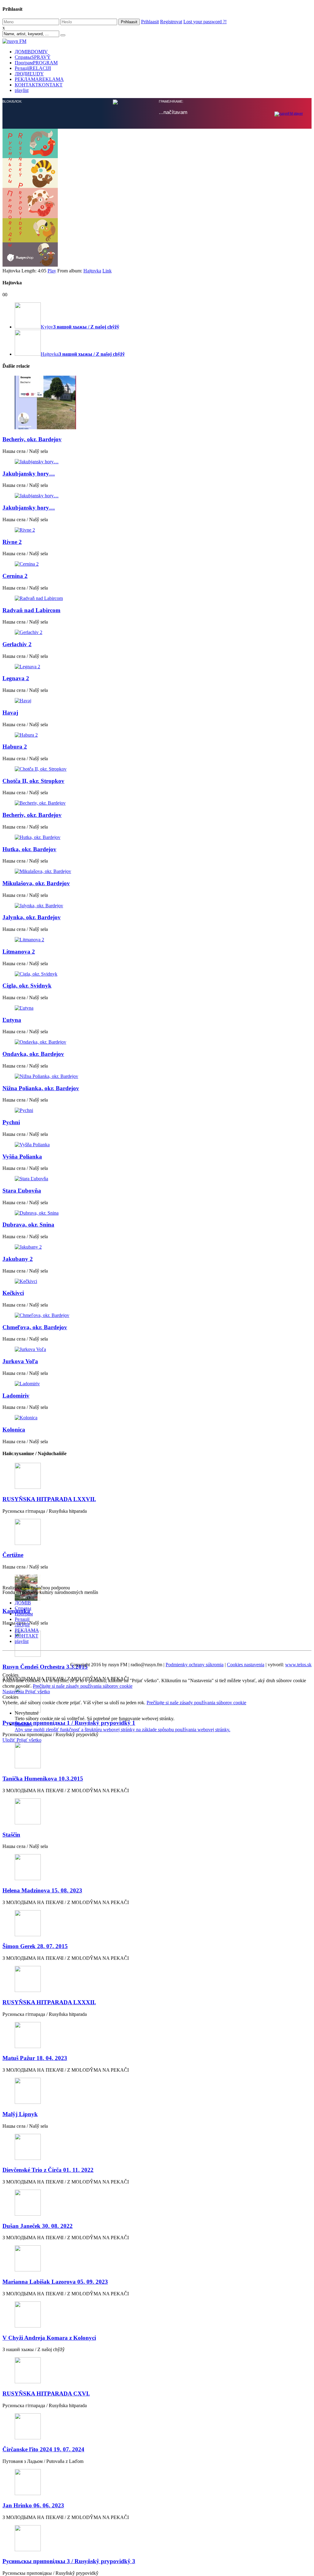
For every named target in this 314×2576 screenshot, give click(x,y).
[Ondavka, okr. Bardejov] (157, 1042)
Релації (33, 68)
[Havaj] (157, 701)
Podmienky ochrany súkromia (195, 1665)
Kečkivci (13, 1293)
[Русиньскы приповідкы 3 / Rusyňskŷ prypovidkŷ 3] (157, 2539)
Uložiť (10, 1740)
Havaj (10, 713)
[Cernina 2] (157, 564)
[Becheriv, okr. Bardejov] (157, 403)
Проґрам (36, 63)
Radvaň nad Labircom (31, 610)
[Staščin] (157, 1812)
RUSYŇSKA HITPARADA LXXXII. (49, 2002)
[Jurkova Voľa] (157, 1349)
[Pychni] (157, 1110)
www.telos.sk (298, 1665)
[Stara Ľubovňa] (157, 1179)
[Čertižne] (157, 1533)
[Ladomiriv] (157, 1384)
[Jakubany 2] (157, 1247)
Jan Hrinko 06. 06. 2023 (33, 2505)
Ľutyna (12, 1020)
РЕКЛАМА (39, 79)
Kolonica (14, 1430)
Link (107, 271)
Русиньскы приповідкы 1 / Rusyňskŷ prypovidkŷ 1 (69, 1723)
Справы (33, 57)
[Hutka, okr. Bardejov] (157, 837)
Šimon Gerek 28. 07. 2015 (35, 1946)
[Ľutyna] (157, 1008)
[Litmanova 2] (157, 940)
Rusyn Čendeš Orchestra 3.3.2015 (45, 1667)
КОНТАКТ (39, 85)
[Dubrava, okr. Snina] (157, 1213)
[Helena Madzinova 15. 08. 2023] (157, 1868)
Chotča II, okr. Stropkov (33, 781)
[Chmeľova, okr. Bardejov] (157, 1315)
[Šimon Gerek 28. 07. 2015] (157, 1924)
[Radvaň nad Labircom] (157, 598)
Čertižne (13, 1555)
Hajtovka (92, 271)
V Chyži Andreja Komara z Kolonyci (49, 2338)
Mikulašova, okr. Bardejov (36, 883)
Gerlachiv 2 (17, 644)
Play (52, 271)
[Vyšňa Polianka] (157, 1145)
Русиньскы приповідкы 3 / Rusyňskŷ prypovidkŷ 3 (69, 2561)
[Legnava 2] (157, 667)
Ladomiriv (16, 1396)
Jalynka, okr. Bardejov (32, 917)
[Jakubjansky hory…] (157, 462)
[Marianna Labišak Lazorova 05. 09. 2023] (157, 2259)
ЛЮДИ (29, 74)
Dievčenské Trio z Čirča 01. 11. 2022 (48, 2170)
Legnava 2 (16, 678)
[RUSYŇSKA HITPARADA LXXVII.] (157, 1476)
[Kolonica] (157, 1418)
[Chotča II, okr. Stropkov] (157, 769)
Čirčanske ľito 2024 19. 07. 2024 (43, 2449)
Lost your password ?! (205, 22)
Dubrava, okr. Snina (28, 1225)
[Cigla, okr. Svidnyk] (157, 974)
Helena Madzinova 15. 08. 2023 (42, 1890)
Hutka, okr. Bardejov (29, 849)
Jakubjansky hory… (29, 474)
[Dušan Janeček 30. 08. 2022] (157, 2203)
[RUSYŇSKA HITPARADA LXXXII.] (157, 1980)
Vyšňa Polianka (22, 1157)
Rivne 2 (12, 542)
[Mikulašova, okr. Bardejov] (157, 871)
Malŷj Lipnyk (20, 2114)
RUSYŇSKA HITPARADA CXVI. (46, 2394)
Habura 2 (15, 747)
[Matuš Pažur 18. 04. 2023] (157, 2036)
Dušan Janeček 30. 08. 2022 (38, 2226)
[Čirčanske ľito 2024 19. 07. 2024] (157, 2427)
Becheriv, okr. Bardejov (32, 439)
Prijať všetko (38, 1692)
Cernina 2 (15, 576)
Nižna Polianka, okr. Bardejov (41, 1088)
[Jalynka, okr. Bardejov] (157, 906)
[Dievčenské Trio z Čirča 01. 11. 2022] (157, 2147)
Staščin (11, 1835)
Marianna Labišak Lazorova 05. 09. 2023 (55, 2282)
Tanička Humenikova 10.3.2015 (43, 1779)
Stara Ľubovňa (22, 1191)
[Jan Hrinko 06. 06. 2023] (157, 2483)
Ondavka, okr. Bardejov (33, 1054)
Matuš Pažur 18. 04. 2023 (35, 2058)
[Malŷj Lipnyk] (157, 2091)
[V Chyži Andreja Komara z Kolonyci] (157, 2315)
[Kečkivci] (157, 1281)
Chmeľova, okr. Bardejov (35, 1327)
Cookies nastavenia (246, 1665)
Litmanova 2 (19, 952)
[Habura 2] (157, 735)
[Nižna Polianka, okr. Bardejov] (157, 1076)
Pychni (11, 1122)
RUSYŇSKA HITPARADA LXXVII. (49, 1499)
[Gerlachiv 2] (157, 632)
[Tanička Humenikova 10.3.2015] (157, 1756)
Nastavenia (14, 1692)
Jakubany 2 (18, 1259)
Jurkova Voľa (20, 1361)
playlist (22, 90)
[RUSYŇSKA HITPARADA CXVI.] (157, 2371)
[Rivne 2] (157, 530)
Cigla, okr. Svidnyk (27, 986)
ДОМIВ (31, 52)
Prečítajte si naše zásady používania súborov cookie (83, 1686)
